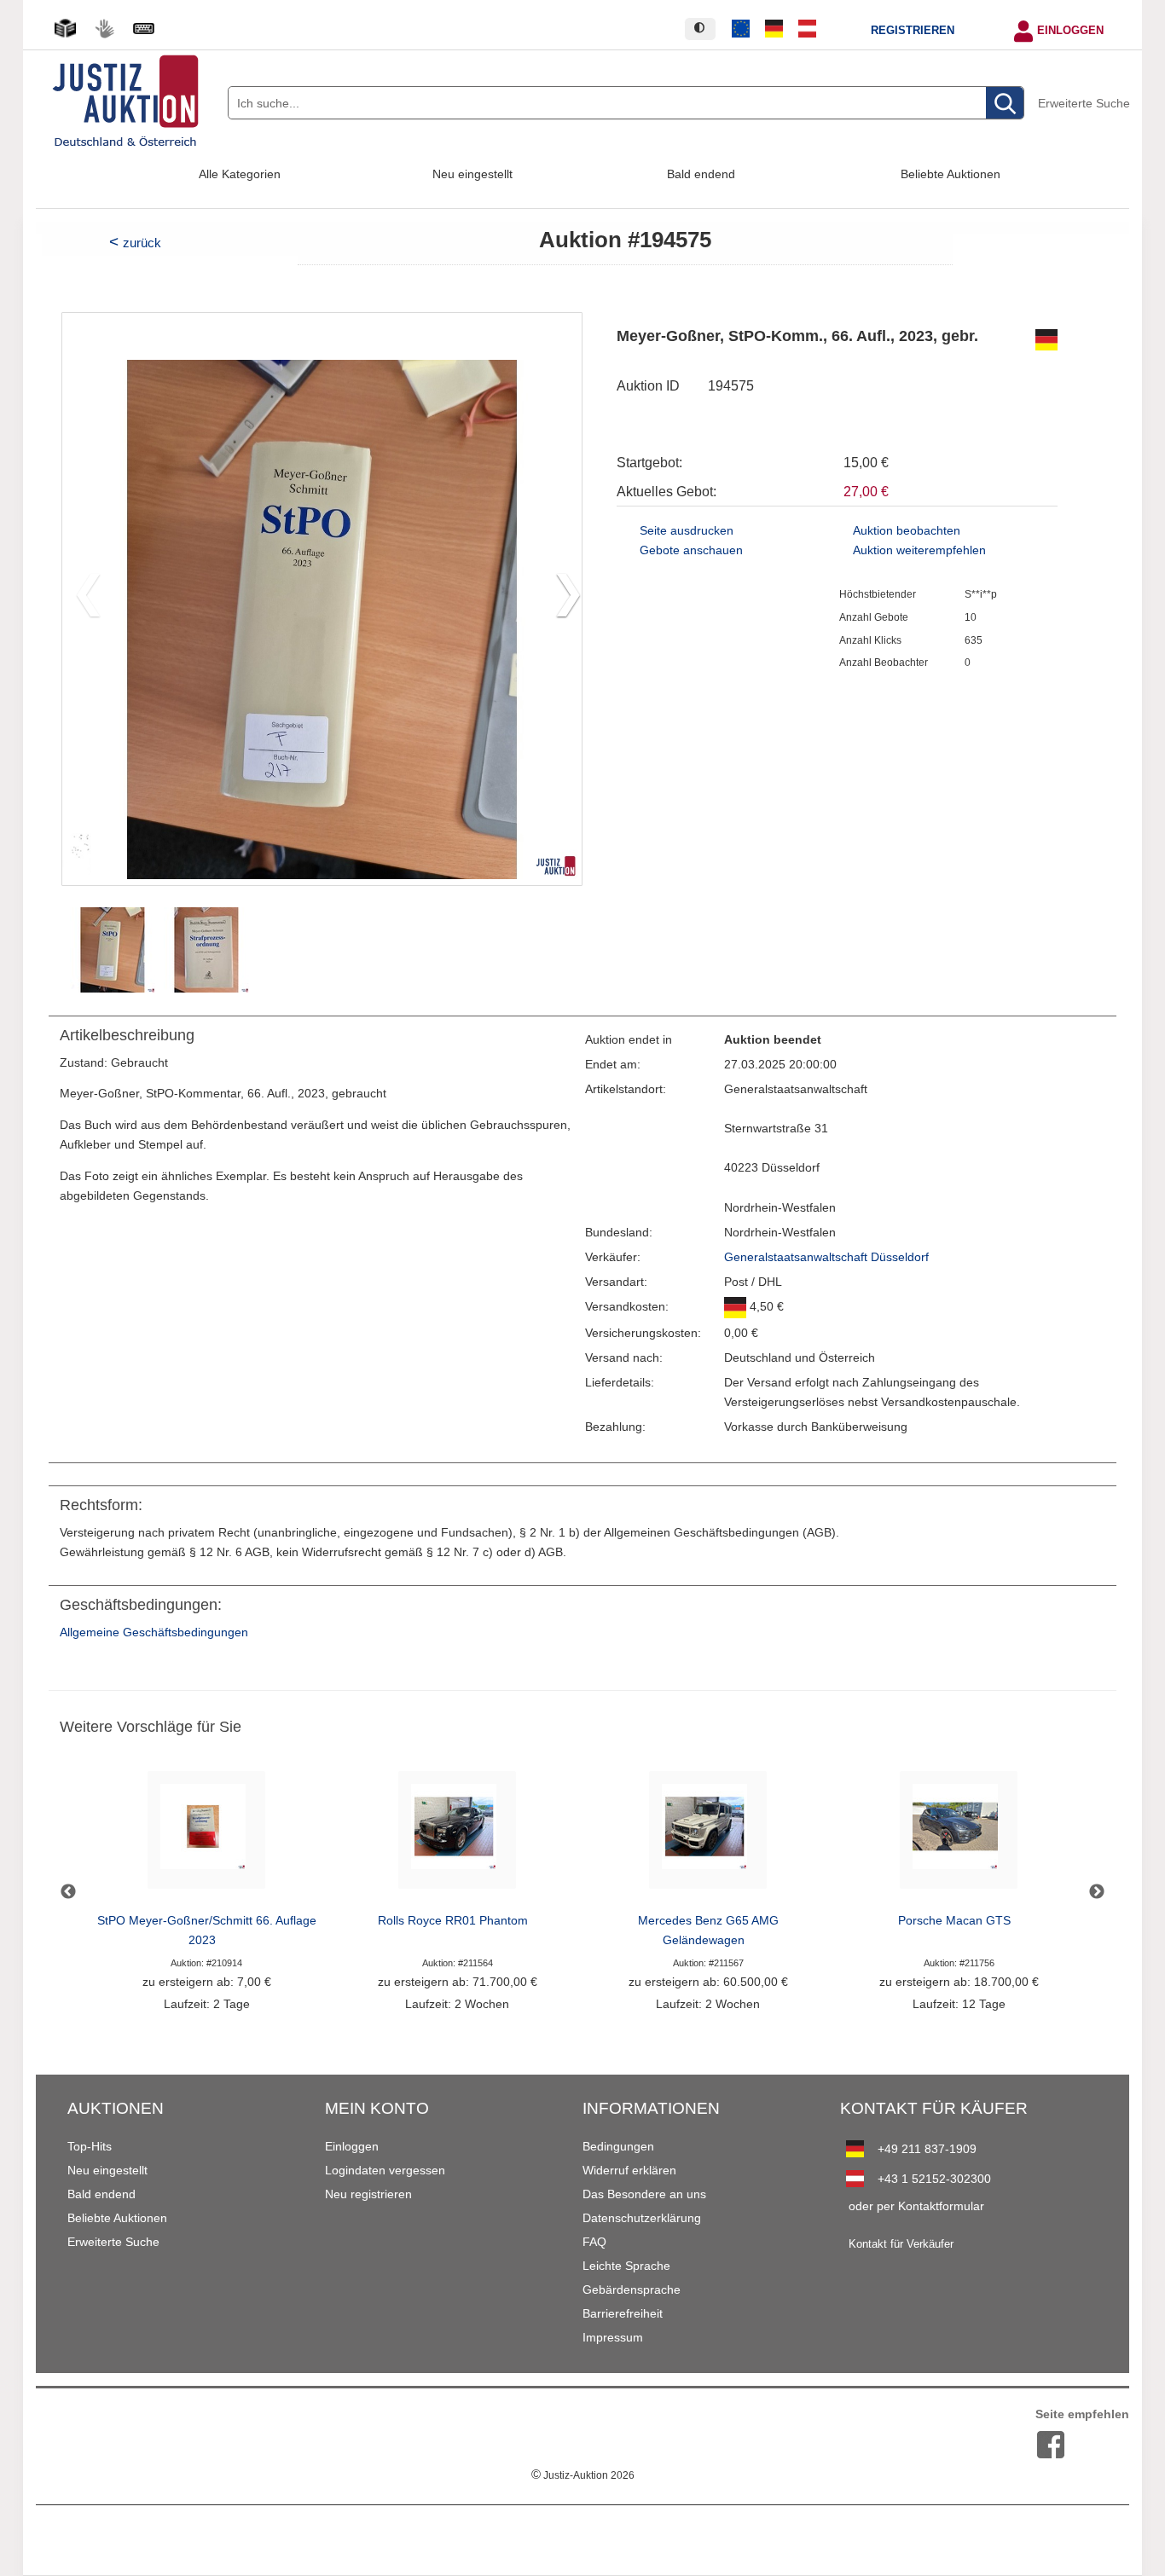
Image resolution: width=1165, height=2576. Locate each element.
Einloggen (1070, 31)
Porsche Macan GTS (954, 1921)
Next (1097, 1892)
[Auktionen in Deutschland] (774, 29)
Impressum (613, 2337)
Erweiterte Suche (1084, 103)
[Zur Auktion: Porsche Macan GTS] (959, 1835)
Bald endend (701, 174)
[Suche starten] (1005, 104)
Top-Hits (90, 2146)
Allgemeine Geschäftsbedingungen (154, 1632)
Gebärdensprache (632, 2289)
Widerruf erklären (629, 2170)
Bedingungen (618, 2146)
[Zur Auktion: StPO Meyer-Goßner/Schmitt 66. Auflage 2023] (206, 1835)
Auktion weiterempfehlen (919, 550)
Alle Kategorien (240, 174)
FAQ (594, 2242)
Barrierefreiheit (623, 2313)
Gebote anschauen (691, 550)
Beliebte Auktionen (951, 174)
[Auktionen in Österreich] (807, 29)
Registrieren (913, 31)
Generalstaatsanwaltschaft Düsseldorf (826, 1257)
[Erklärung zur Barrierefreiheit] (143, 29)
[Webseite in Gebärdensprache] (104, 29)
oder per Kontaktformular (916, 2206)
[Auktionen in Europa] (741, 29)
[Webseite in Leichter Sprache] (65, 29)
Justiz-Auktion (583, 2475)
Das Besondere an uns (644, 2194)
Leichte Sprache (626, 2266)
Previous (68, 1892)
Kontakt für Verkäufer (901, 2244)
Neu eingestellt (472, 174)
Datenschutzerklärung (642, 2218)
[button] (562, 599)
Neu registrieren (368, 2194)
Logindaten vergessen (385, 2170)
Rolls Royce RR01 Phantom (453, 1921)
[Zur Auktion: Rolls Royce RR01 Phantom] (457, 1835)
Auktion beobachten (907, 531)
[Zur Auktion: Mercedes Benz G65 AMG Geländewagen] (708, 1835)
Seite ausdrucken (687, 531)
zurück (142, 243)
